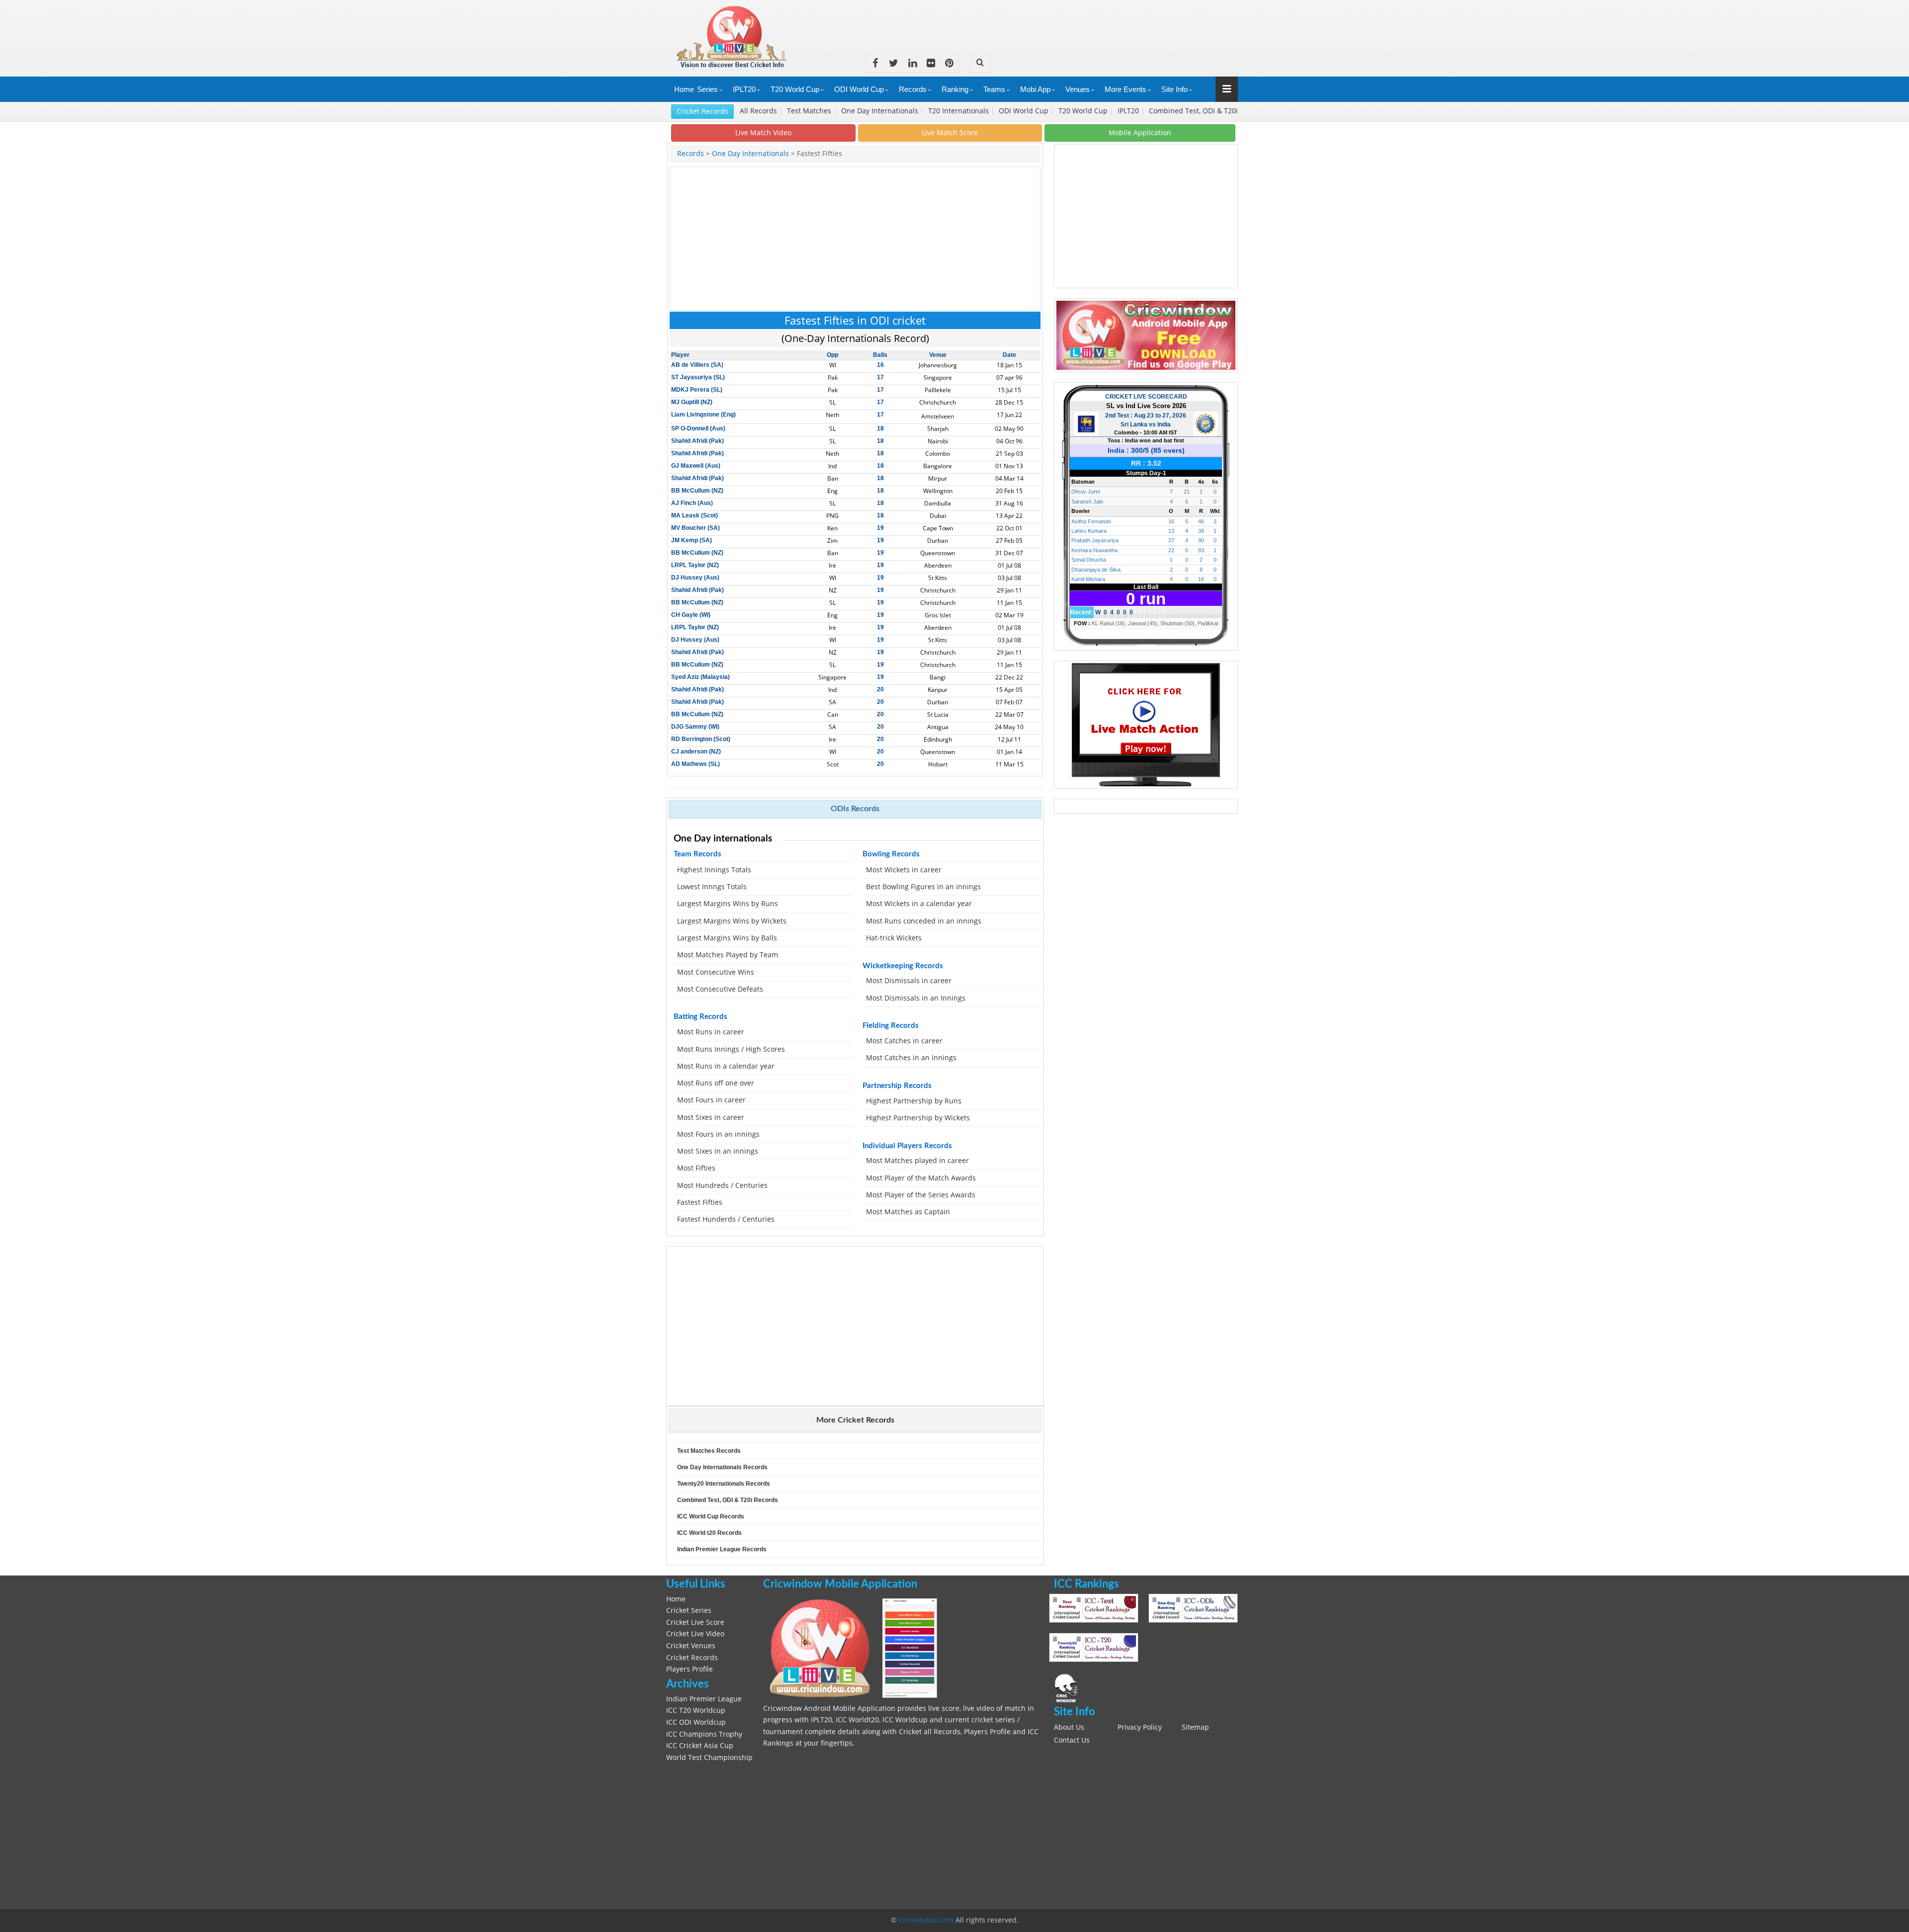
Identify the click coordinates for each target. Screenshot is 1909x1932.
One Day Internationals (881, 111)
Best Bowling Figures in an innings (923, 887)
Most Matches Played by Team (728, 955)
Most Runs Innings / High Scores (731, 1049)
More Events (1126, 89)
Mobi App (1035, 89)
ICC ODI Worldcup (696, 1722)
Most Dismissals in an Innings (916, 998)
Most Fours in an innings (718, 1134)
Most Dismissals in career (909, 981)
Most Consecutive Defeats (720, 989)
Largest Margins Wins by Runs (728, 904)
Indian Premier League (704, 1699)
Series (707, 89)
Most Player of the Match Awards (921, 1178)
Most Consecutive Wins (716, 972)
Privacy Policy (1140, 1727)
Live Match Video (763, 132)
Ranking (955, 89)
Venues (1078, 89)
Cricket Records (702, 111)
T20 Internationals (959, 111)
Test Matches (810, 111)
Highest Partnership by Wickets (918, 1118)
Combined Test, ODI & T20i (1193, 111)
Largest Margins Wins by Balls (727, 938)
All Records (759, 111)
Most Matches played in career (917, 1161)
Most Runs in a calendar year (726, 1066)
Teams (994, 89)
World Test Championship (709, 1758)
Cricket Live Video (695, 1634)
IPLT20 (744, 89)
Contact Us (1072, 1740)
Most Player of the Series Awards (921, 1195)
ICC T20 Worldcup (696, 1710)
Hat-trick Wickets (894, 938)
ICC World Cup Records (711, 1516)
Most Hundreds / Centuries (722, 1185)
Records (913, 89)
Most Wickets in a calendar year (919, 904)
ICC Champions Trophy (704, 1734)
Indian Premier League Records (722, 1549)
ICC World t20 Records (709, 1533)
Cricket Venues (691, 1646)
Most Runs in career (711, 1032)
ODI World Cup (859, 89)
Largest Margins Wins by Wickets (732, 921)
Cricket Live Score (695, 1622)
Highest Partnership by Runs (914, 1101)
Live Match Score (950, 132)
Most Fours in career (711, 1100)
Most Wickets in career (904, 870)
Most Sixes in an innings (718, 1151)
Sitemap (1195, 1727)
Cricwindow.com (926, 1920)
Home (684, 89)
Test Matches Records (709, 1451)
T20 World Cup (795, 89)
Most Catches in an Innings (911, 1058)
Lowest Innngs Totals (712, 887)
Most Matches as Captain (909, 1212)
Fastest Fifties (700, 1202)
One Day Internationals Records (722, 1467)
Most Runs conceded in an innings (924, 921)
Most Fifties (696, 1168)
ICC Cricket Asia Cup (700, 1746)
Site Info (1174, 89)
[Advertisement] (1057, 22)
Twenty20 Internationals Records (724, 1484)
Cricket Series (689, 1610)
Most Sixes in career (711, 1117)
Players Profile (690, 1669)
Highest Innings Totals (714, 870)
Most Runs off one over (716, 1083)
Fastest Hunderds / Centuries (726, 1219)
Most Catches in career (904, 1041)
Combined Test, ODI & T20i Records (728, 1500)
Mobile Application (1140, 132)
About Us (1069, 1727)
